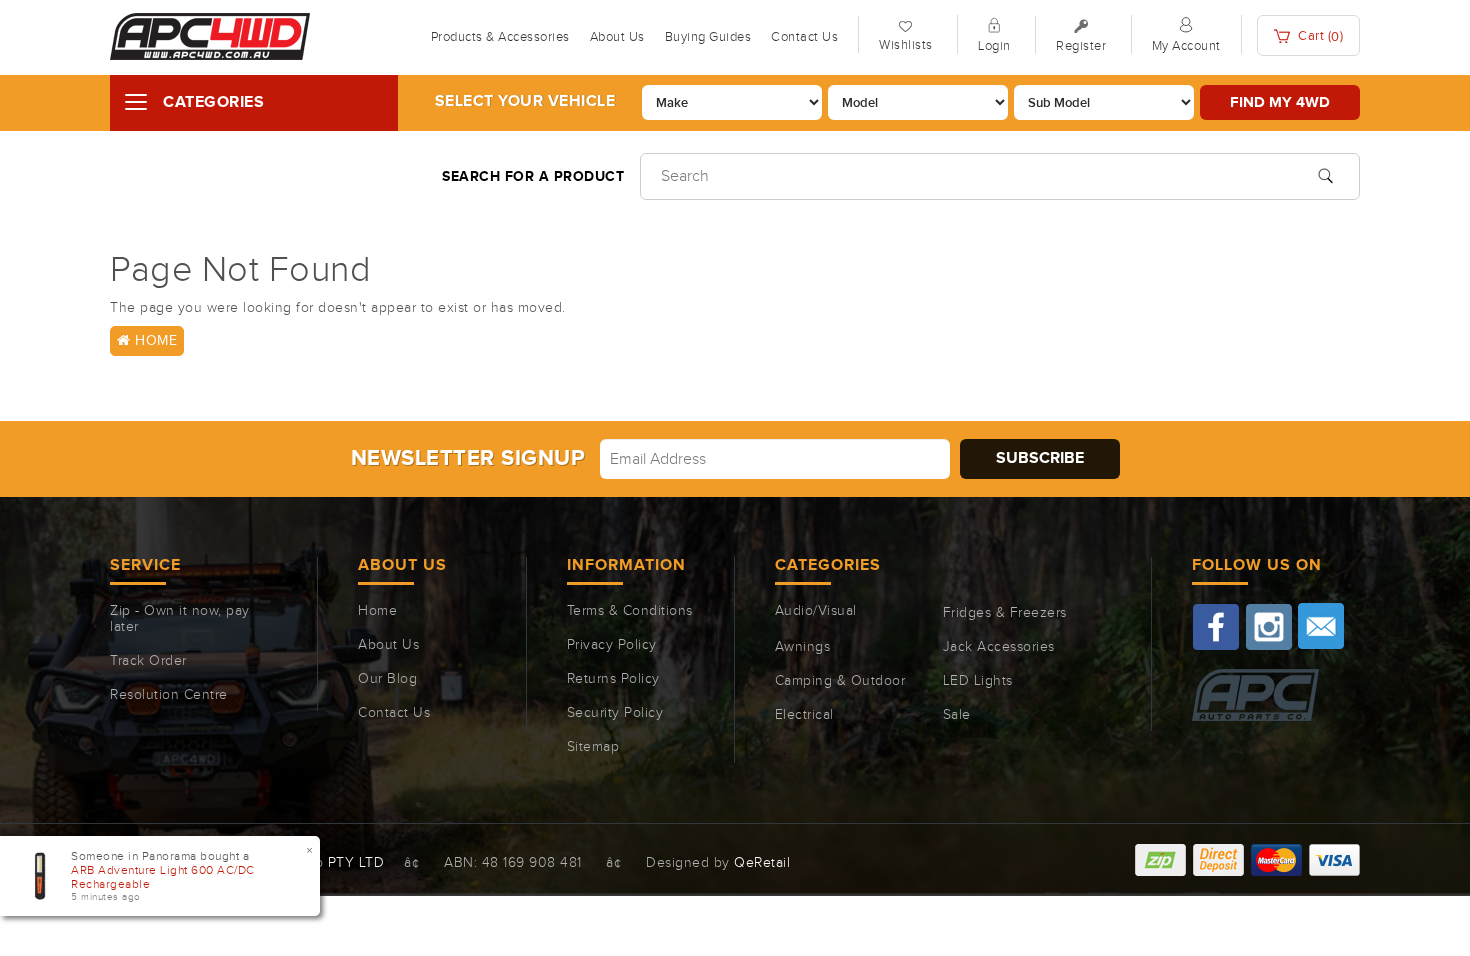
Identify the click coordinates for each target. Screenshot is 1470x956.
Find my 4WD (1280, 102)
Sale (957, 715)
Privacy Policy (612, 645)
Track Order (148, 661)
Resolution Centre (169, 695)
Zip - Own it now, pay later (180, 619)
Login (994, 46)
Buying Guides (708, 37)
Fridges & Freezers (1005, 613)
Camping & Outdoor (840, 681)
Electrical (804, 715)
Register (1081, 46)
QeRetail (762, 863)
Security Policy (615, 713)
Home (154, 341)
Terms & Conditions (630, 611)
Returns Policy (613, 679)
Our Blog (387, 679)
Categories (213, 102)
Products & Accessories (500, 37)
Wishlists (906, 45)
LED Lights (978, 681)
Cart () (1319, 36)
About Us (617, 37)
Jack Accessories (999, 647)
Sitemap (593, 747)
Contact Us (804, 37)
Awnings (803, 647)
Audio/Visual (816, 611)
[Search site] (1325, 174)
